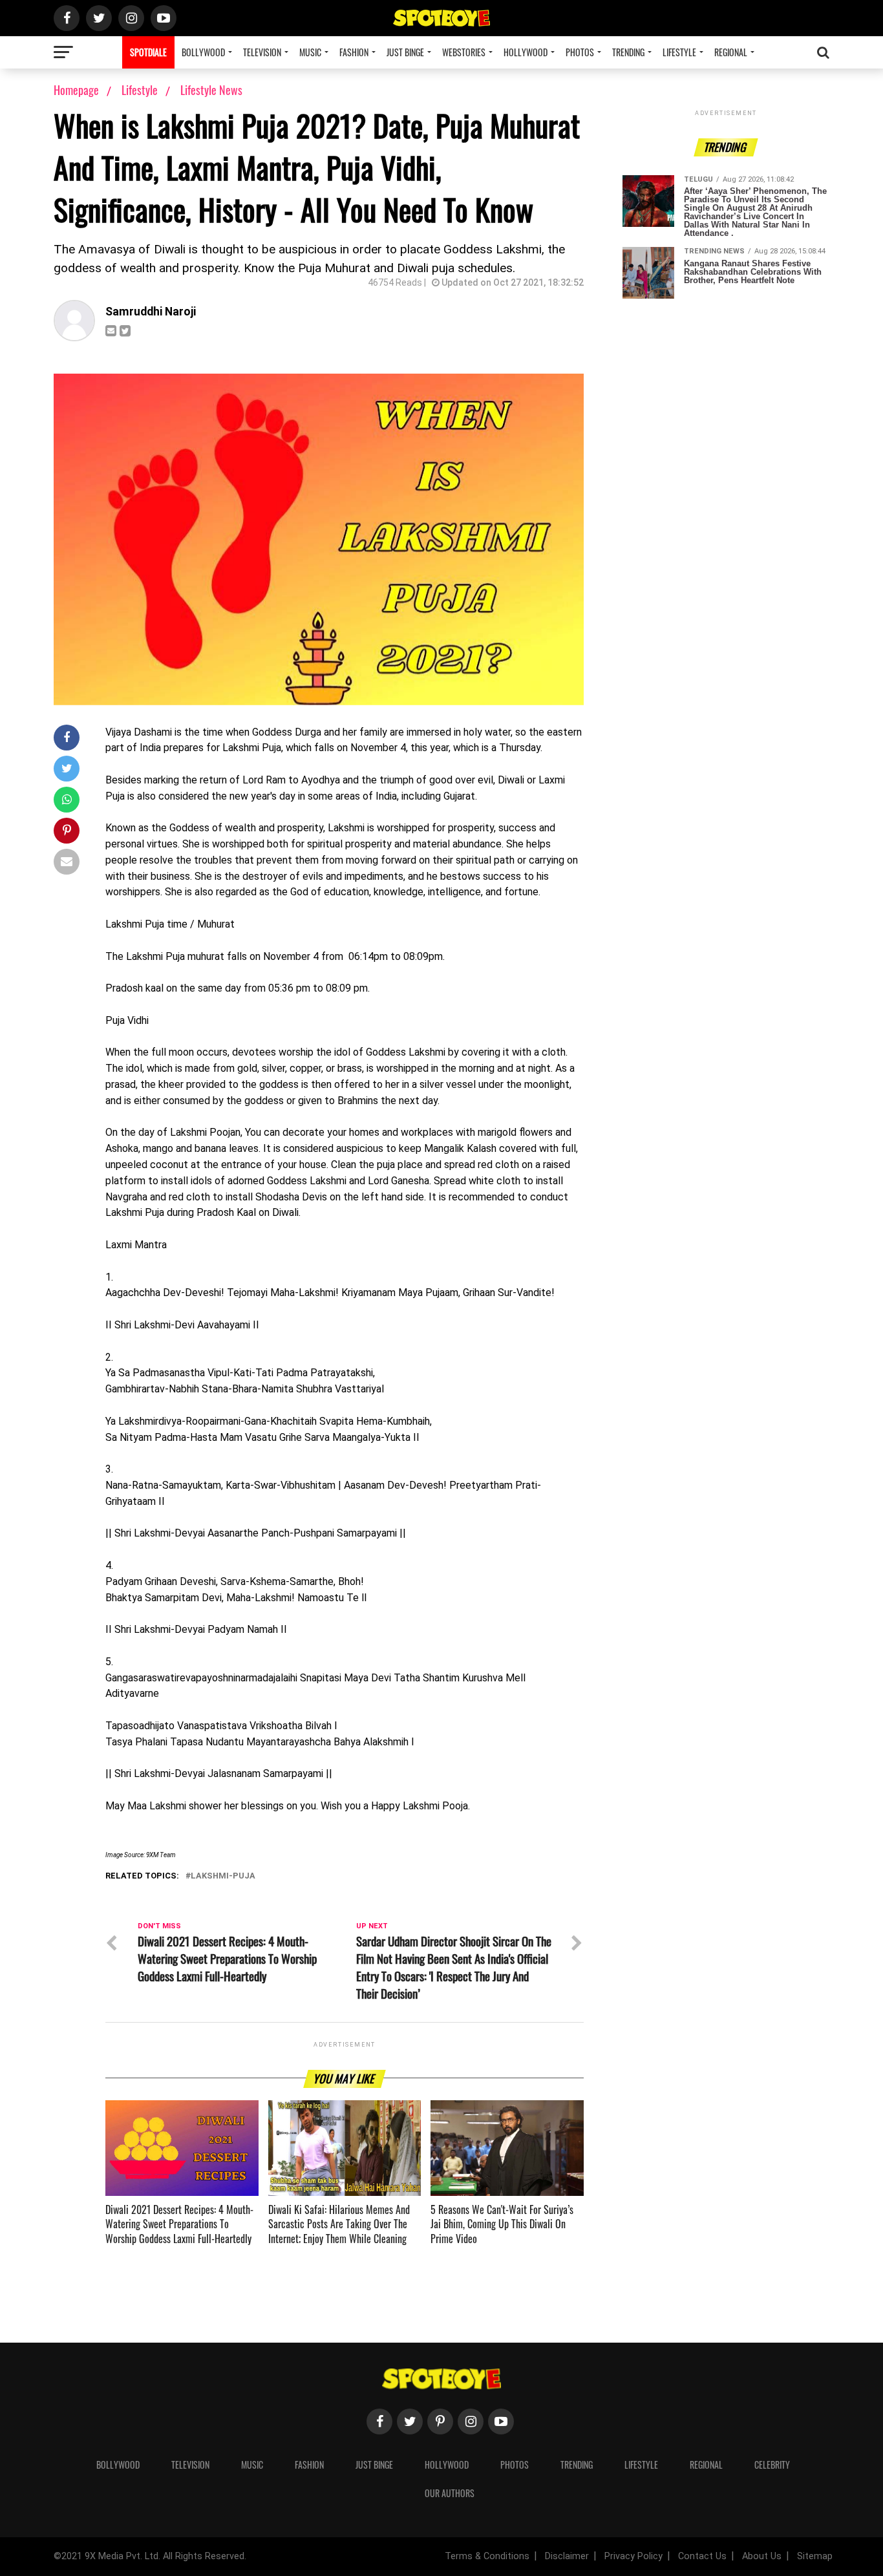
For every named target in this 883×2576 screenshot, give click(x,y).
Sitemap (815, 2556)
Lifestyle (679, 52)
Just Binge (405, 52)
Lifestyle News (211, 90)
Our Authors (450, 2493)
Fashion (354, 52)
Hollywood (526, 52)
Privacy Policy (633, 2556)
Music (310, 52)
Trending (628, 52)
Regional (731, 52)
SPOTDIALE (148, 52)
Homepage (76, 90)
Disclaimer (567, 2556)
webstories (464, 52)
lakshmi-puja (223, 1876)
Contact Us (702, 2556)
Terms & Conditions (487, 2556)
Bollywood (203, 52)
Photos (580, 52)
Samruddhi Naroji (151, 312)
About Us (762, 2556)
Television (262, 52)
